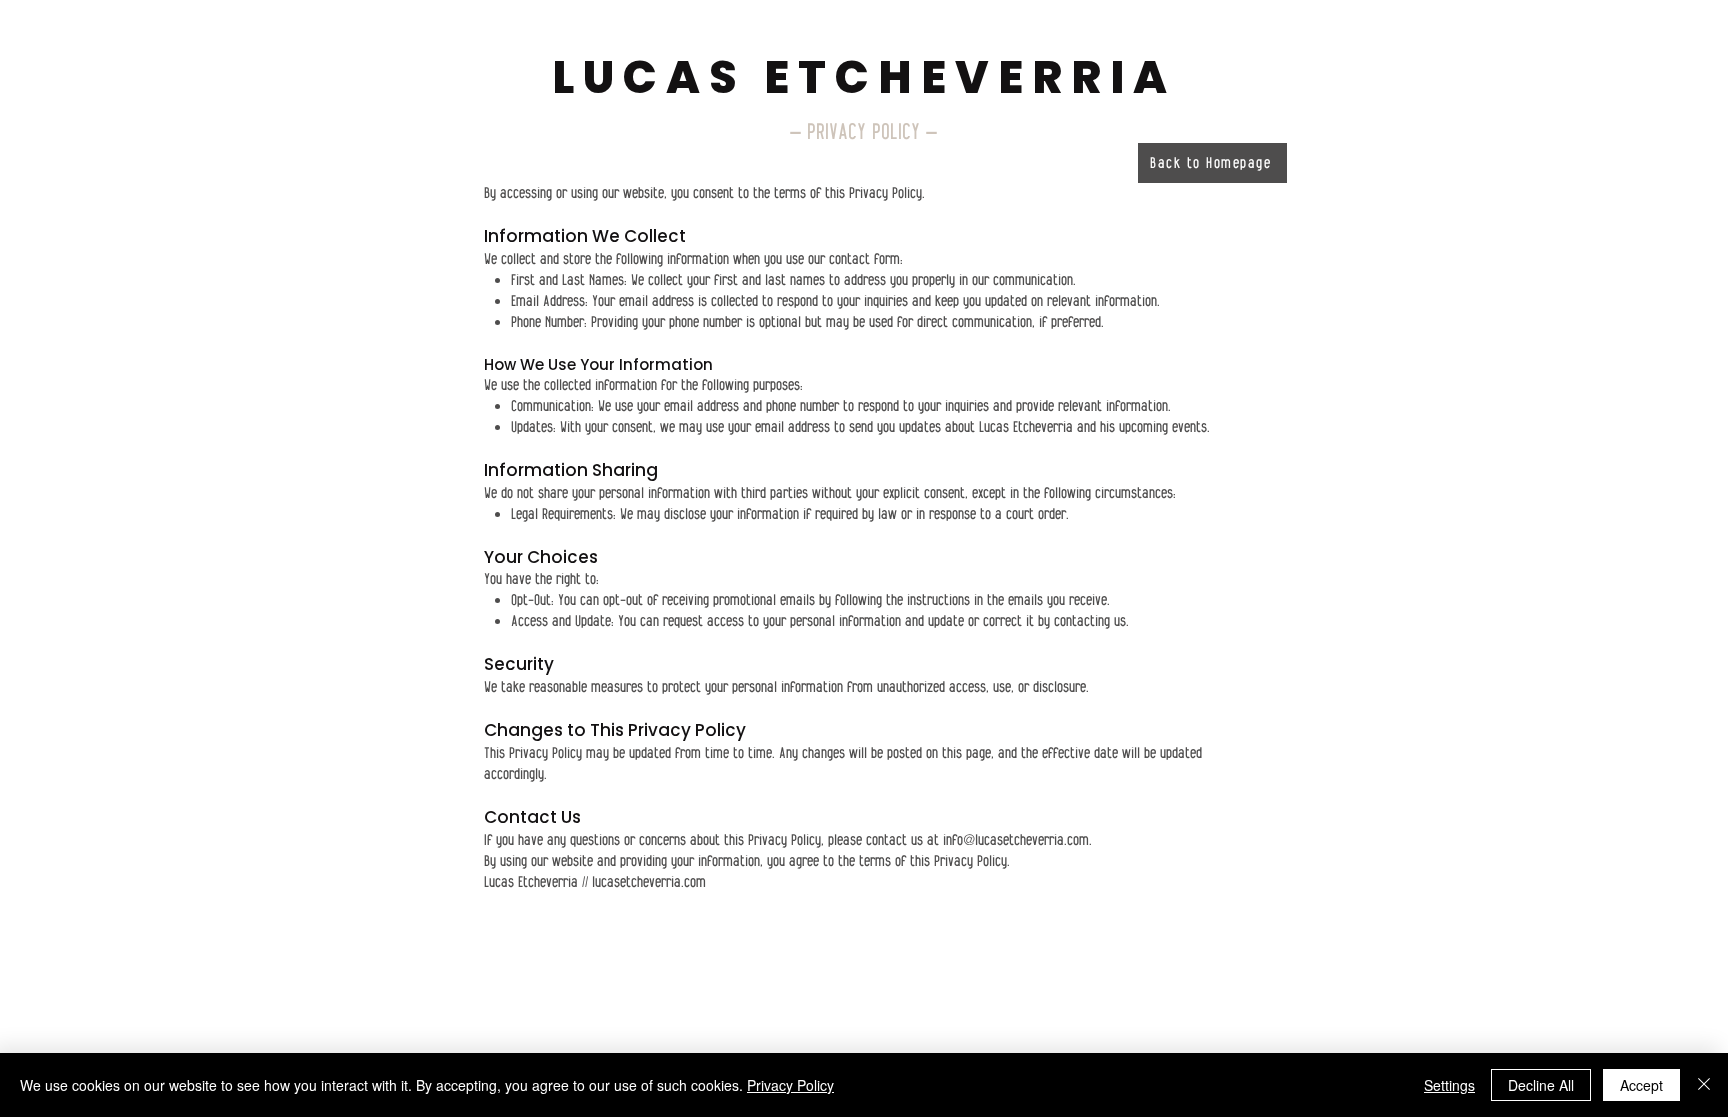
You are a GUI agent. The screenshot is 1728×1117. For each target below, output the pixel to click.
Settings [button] (1449, 1085)
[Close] (1704, 1085)
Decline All (1541, 1085)
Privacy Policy (790, 1085)
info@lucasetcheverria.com (1016, 840)
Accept (1641, 1085)
